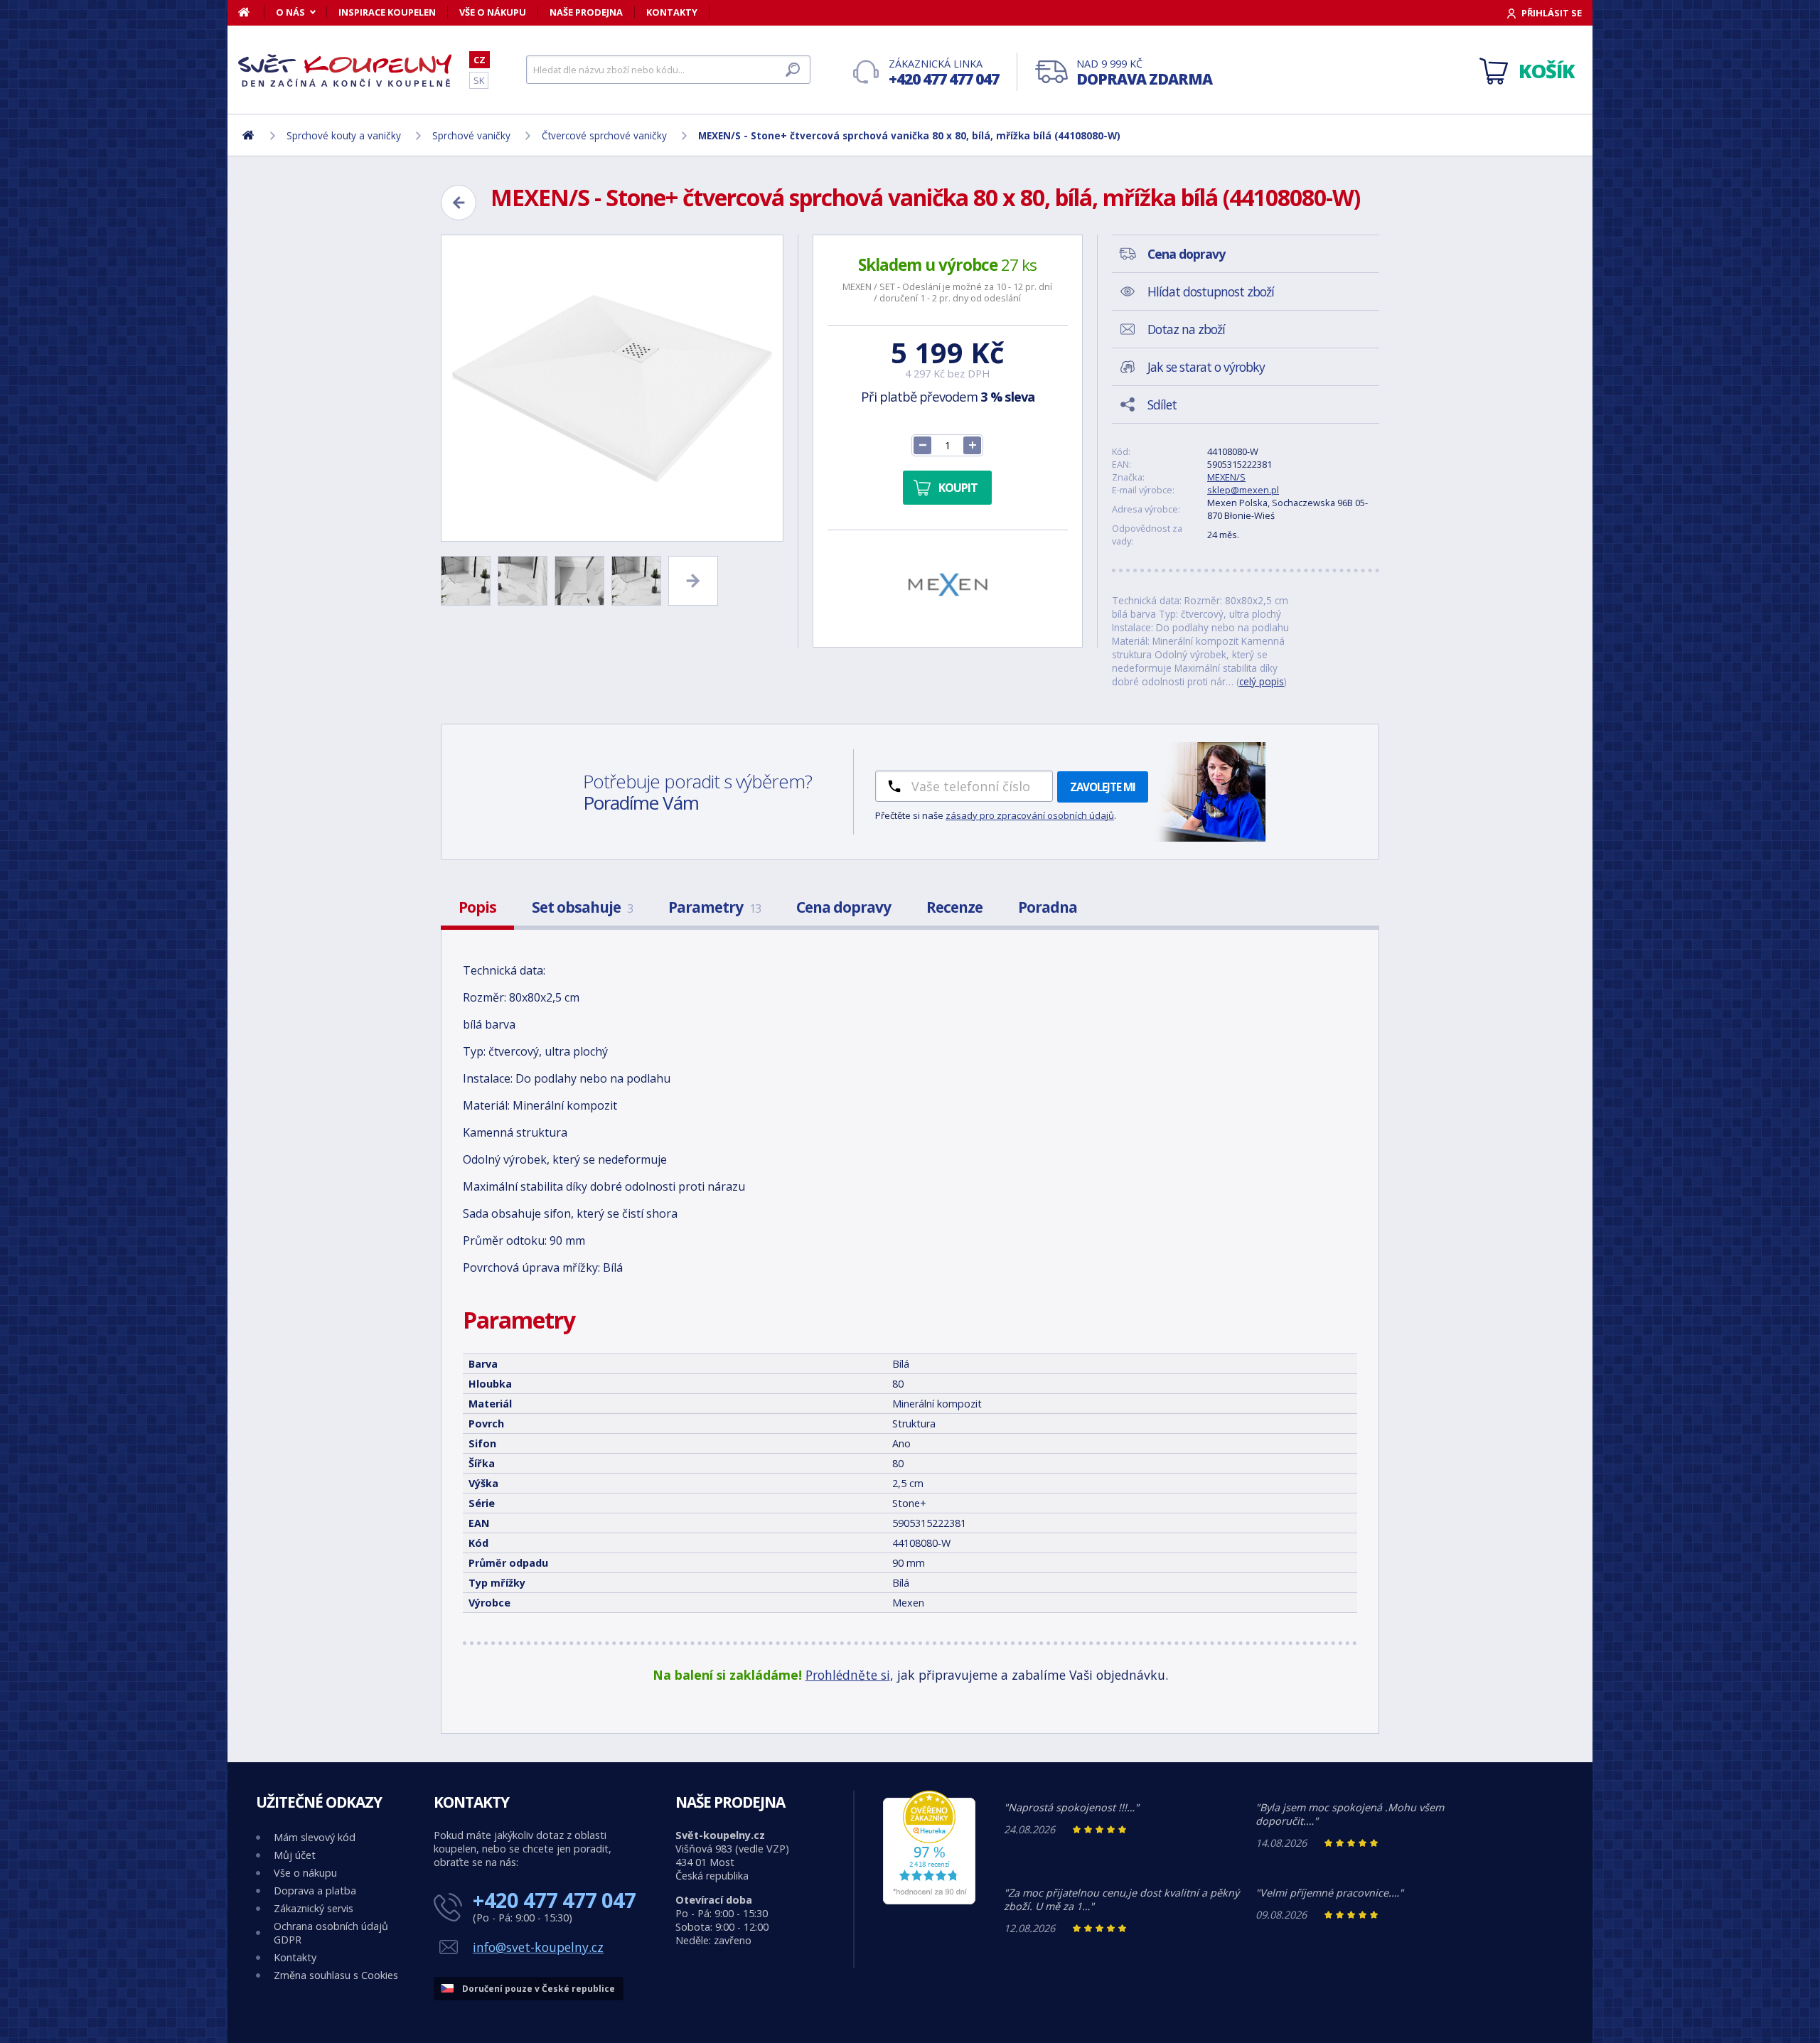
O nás (290, 12)
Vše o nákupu (493, 12)
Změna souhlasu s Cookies (336, 1975)
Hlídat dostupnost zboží (1211, 291)
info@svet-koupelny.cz (538, 1947)
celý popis (1262, 681)
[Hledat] (793, 70)
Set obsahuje (582, 907)
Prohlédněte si (848, 1675)
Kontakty (672, 12)
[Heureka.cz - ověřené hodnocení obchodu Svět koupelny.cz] (929, 1900)
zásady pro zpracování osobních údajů (1030, 815)
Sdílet (1162, 404)
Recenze (954, 907)
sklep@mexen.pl (1243, 490)
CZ (480, 60)
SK (479, 80)
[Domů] (251, 12)
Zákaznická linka (944, 73)
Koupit (958, 488)
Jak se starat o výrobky (1206, 367)
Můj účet (295, 1855)
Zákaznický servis (314, 1908)
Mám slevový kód (315, 1837)
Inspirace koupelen (387, 12)
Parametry (714, 907)
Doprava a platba (315, 1891)
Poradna (1048, 907)
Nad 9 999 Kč (1144, 73)
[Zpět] (459, 203)
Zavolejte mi (1103, 787)
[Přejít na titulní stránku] (345, 70)
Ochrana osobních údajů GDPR (331, 1933)
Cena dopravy (844, 907)
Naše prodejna (586, 12)
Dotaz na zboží (1186, 329)
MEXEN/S (1226, 477)
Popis (477, 907)
